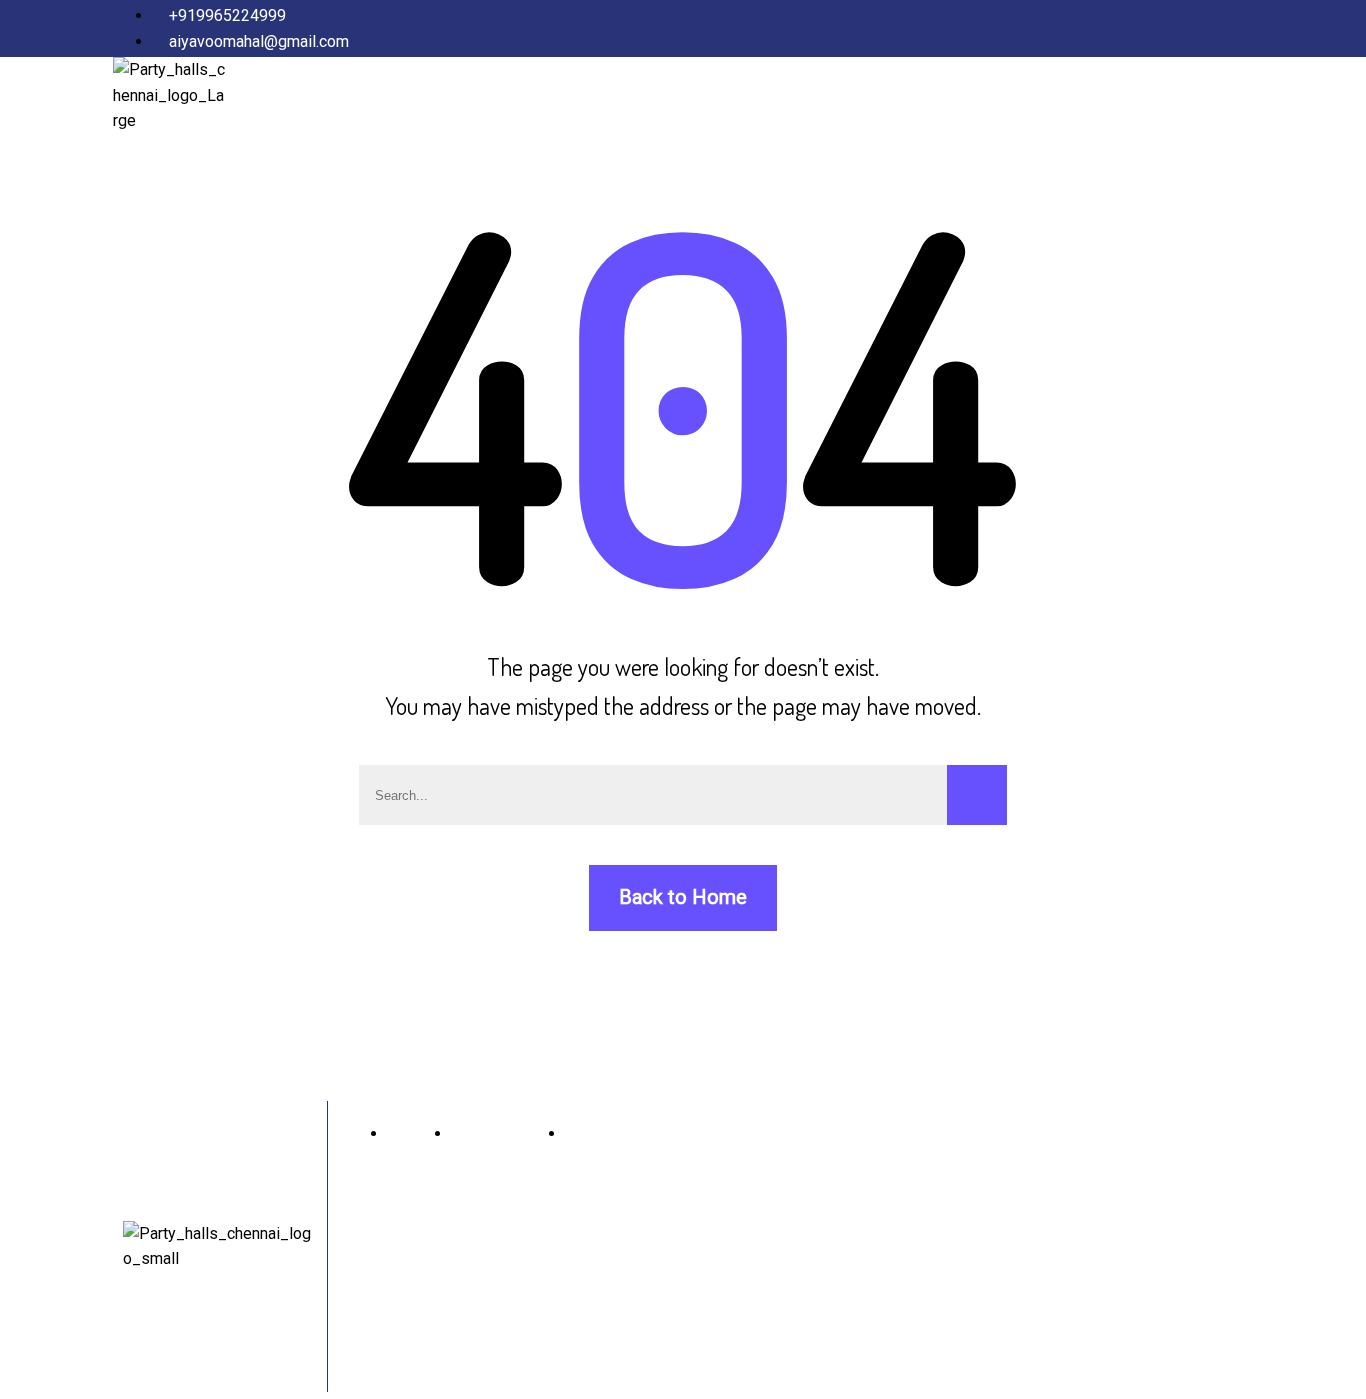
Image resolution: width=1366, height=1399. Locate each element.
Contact (1226, 97)
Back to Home (683, 897)
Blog (1159, 97)
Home (953, 97)
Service (1091, 97)
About (1019, 97)
